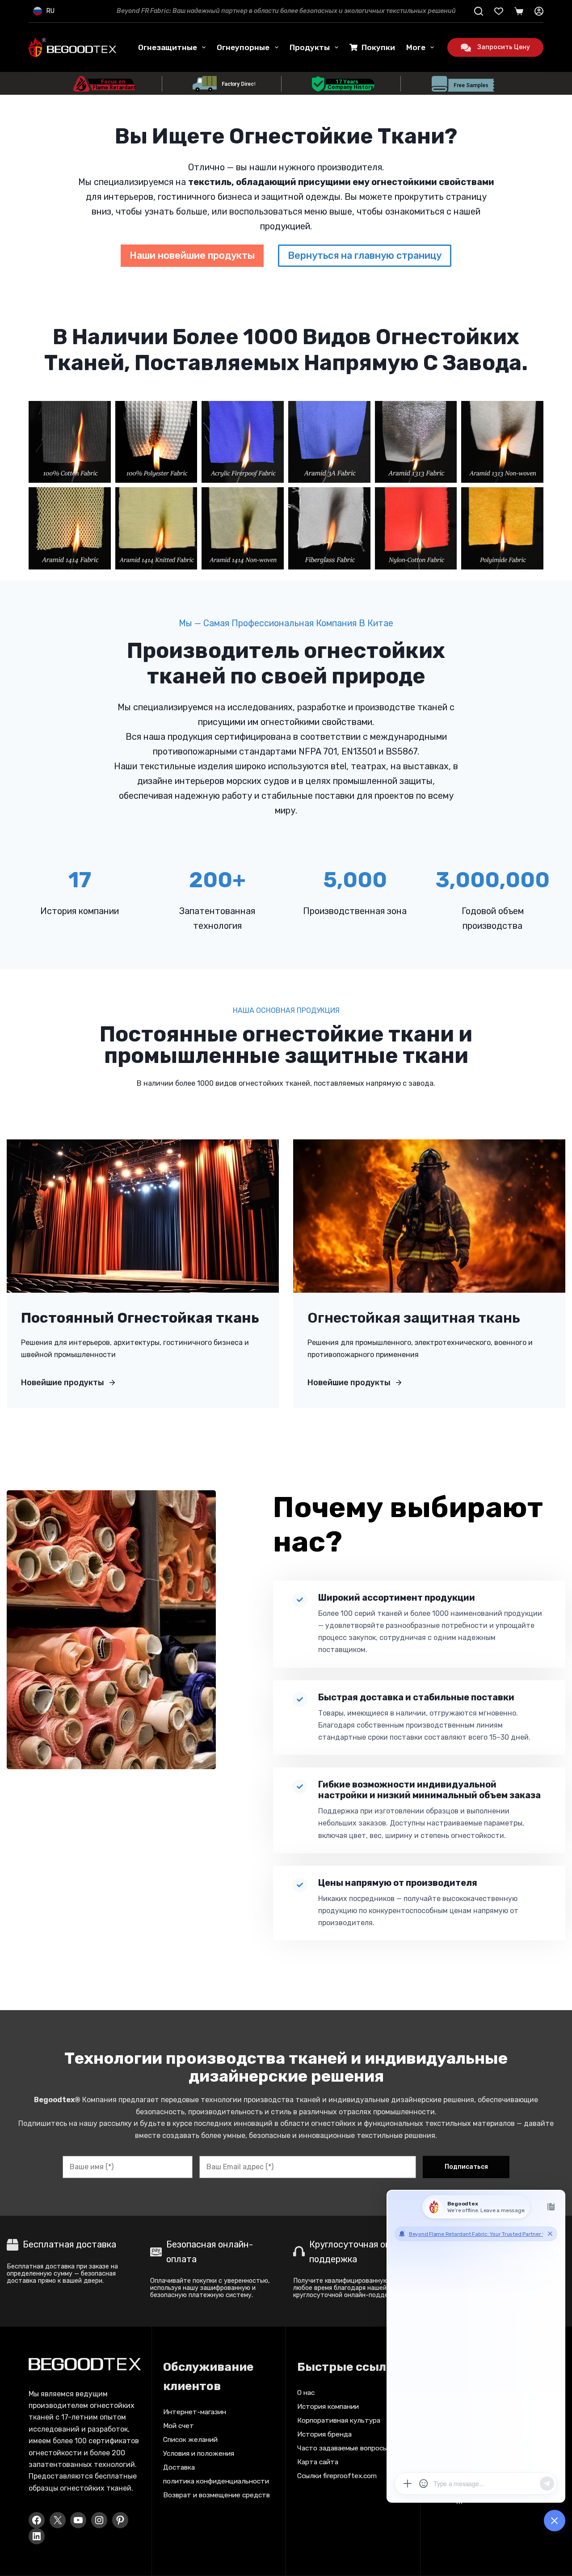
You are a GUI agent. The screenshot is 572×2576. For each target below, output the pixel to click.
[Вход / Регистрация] (539, 11)
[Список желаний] (499, 11)
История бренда (324, 2434)
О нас (306, 2393)
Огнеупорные (243, 47)
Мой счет (179, 2426)
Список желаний (190, 2440)
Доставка (179, 2467)
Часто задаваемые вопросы (342, 2448)
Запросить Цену (504, 47)
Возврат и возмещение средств (217, 2495)
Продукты (310, 47)
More (416, 47)
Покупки (378, 47)
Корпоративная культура (339, 2420)
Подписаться (466, 2167)
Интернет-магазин (195, 2412)
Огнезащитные (168, 47)
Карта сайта (318, 2462)
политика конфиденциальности (216, 2481)
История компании (328, 2407)
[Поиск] (479, 11)
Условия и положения (199, 2454)
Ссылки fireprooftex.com (337, 2476)
